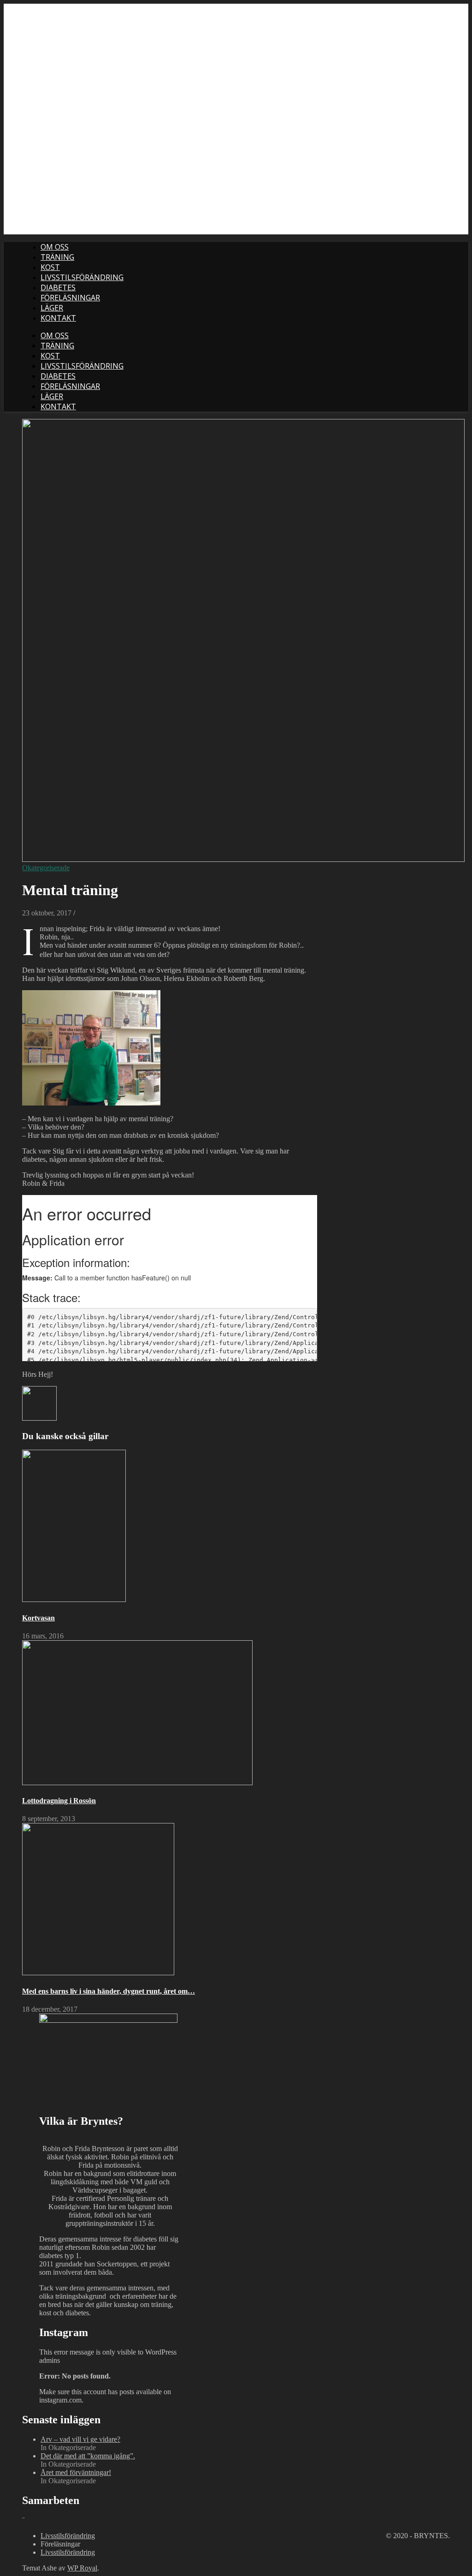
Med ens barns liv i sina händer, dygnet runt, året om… (109, 1991)
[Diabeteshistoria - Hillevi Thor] (39, 1418)
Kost (50, 267)
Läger (52, 308)
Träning (57, 257)
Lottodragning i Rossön (59, 1801)
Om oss (55, 247)
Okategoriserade (46, 868)
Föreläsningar (70, 298)
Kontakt (58, 318)
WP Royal (82, 2568)
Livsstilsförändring (82, 277)
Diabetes (58, 287)
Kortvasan (38, 1618)
